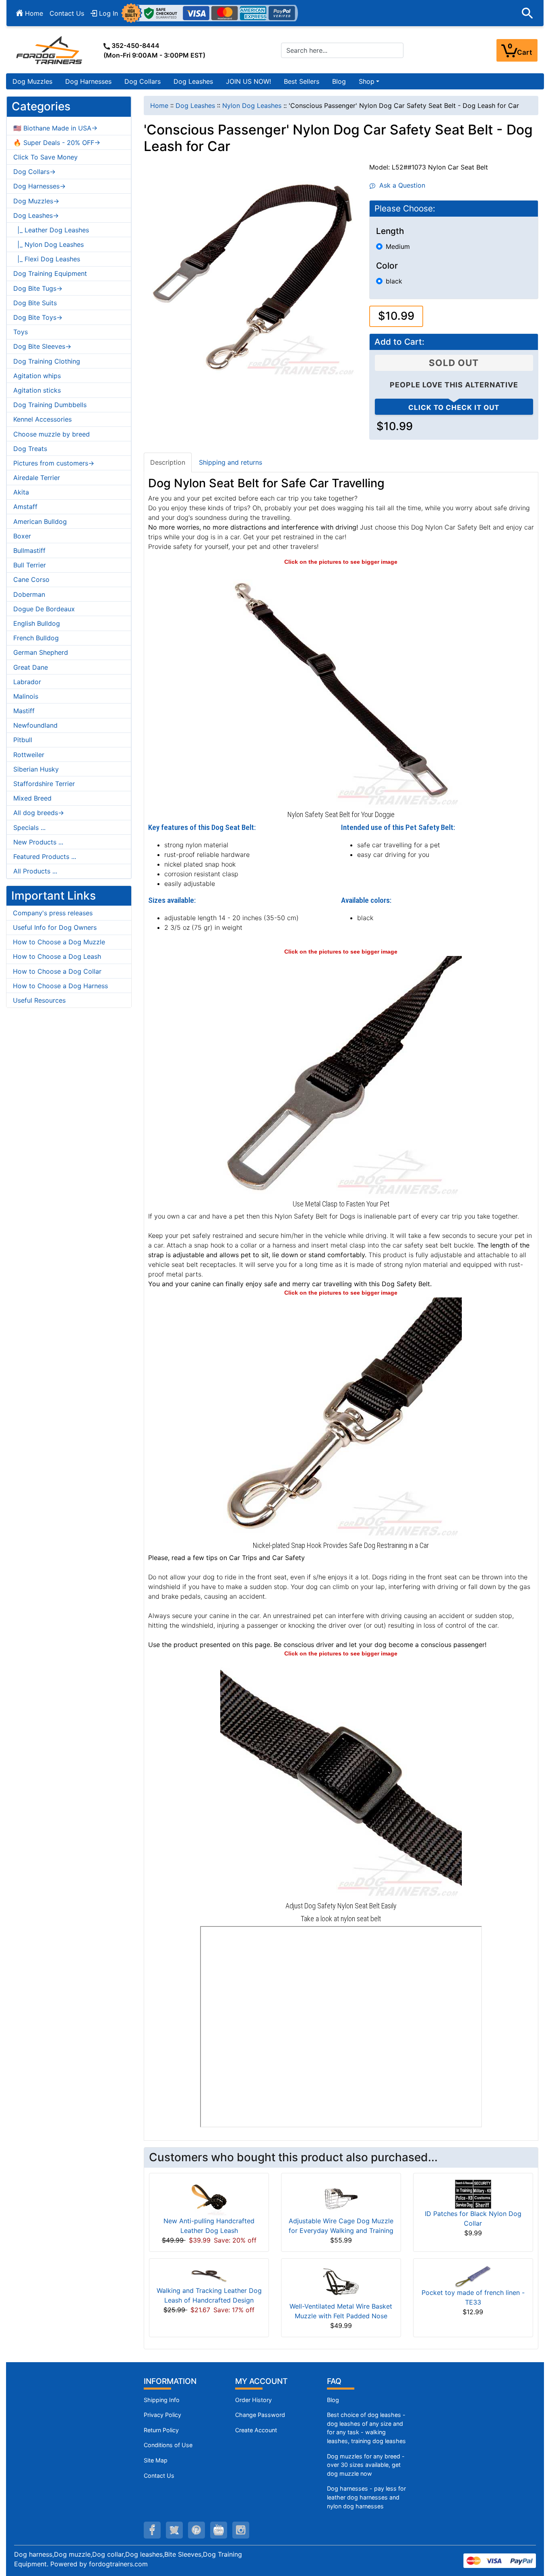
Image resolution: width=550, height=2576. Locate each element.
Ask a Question (400, 185)
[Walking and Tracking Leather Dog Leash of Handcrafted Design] (209, 2275)
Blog (339, 81)
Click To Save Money (45, 157)
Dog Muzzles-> (36, 201)
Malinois (26, 696)
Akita (21, 492)
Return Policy (161, 2430)
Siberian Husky (36, 769)
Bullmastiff (29, 550)
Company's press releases (53, 913)
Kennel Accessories (42, 419)
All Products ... (35, 871)
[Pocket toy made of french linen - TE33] (473, 2276)
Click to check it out (454, 408)
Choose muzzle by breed (52, 434)
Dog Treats (30, 449)
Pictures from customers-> (54, 463)
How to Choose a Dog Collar (57, 971)
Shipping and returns (231, 462)
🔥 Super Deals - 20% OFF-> (57, 143)
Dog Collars (143, 81)
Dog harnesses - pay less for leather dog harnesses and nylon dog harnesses (366, 2497)
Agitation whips (37, 376)
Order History (253, 2400)
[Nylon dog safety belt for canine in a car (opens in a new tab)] (341, 1778)
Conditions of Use (168, 2445)
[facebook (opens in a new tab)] (152, 2530)
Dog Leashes (193, 81)
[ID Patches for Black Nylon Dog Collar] (473, 2193)
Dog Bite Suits (35, 303)
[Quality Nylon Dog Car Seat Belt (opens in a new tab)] (341, 687)
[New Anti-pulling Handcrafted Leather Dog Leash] (209, 2197)
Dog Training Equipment (50, 273)
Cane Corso (31, 579)
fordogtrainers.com (118, 2564)
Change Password (260, 2415)
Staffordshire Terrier (44, 784)
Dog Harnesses (88, 81)
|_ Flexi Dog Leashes (47, 259)
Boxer (22, 536)
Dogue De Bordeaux (44, 609)
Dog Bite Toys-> (38, 317)
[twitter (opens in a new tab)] (174, 2530)
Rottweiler (29, 755)
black (394, 281)
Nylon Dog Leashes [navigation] (252, 106)
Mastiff (24, 711)
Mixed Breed (32, 798)
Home (33, 13)
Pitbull (23, 740)
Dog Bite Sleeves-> (42, 346)
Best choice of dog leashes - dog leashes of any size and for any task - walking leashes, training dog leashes (366, 2428)
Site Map (156, 2460)
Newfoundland (35, 725)
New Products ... (38, 842)
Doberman (29, 594)
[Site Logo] (50, 50)
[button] (527, 13)
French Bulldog (36, 638)
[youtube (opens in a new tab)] (219, 2530)
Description (168, 462)
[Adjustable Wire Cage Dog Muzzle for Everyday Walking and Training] (341, 2197)
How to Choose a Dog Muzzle (59, 942)
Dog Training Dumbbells (50, 405)
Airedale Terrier (37, 478)
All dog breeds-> (39, 813)
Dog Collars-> (34, 172)
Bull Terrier (30, 565)
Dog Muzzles (32, 81)
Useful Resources (39, 1000)
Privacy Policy (162, 2415)
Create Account (256, 2430)
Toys (21, 332)
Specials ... (29, 828)
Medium (398, 246)
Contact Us (67, 13)
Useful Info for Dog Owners (55, 927)
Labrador (27, 682)
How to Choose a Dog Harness (60, 986)
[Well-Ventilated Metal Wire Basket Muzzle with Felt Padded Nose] (341, 2282)
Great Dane (31, 667)
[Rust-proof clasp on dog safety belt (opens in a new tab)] (341, 1076)
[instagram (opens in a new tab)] (241, 2530)
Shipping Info (162, 2400)
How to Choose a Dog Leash (57, 956)
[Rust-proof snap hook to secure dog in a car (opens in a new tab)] (341, 1417)
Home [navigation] (159, 106)
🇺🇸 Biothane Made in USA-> (55, 128)
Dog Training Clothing (47, 361)
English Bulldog (37, 623)
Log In (108, 13)
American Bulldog (40, 521)
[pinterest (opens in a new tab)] (196, 2530)
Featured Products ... (45, 857)
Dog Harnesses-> (39, 186)
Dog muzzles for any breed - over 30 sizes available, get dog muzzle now (366, 2465)
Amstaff (25, 507)
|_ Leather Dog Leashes (51, 230)
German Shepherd (41, 652)
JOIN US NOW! (248, 81)
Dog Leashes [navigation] (195, 106)
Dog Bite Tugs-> (38, 288)
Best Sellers (302, 81)
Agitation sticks (37, 390)
